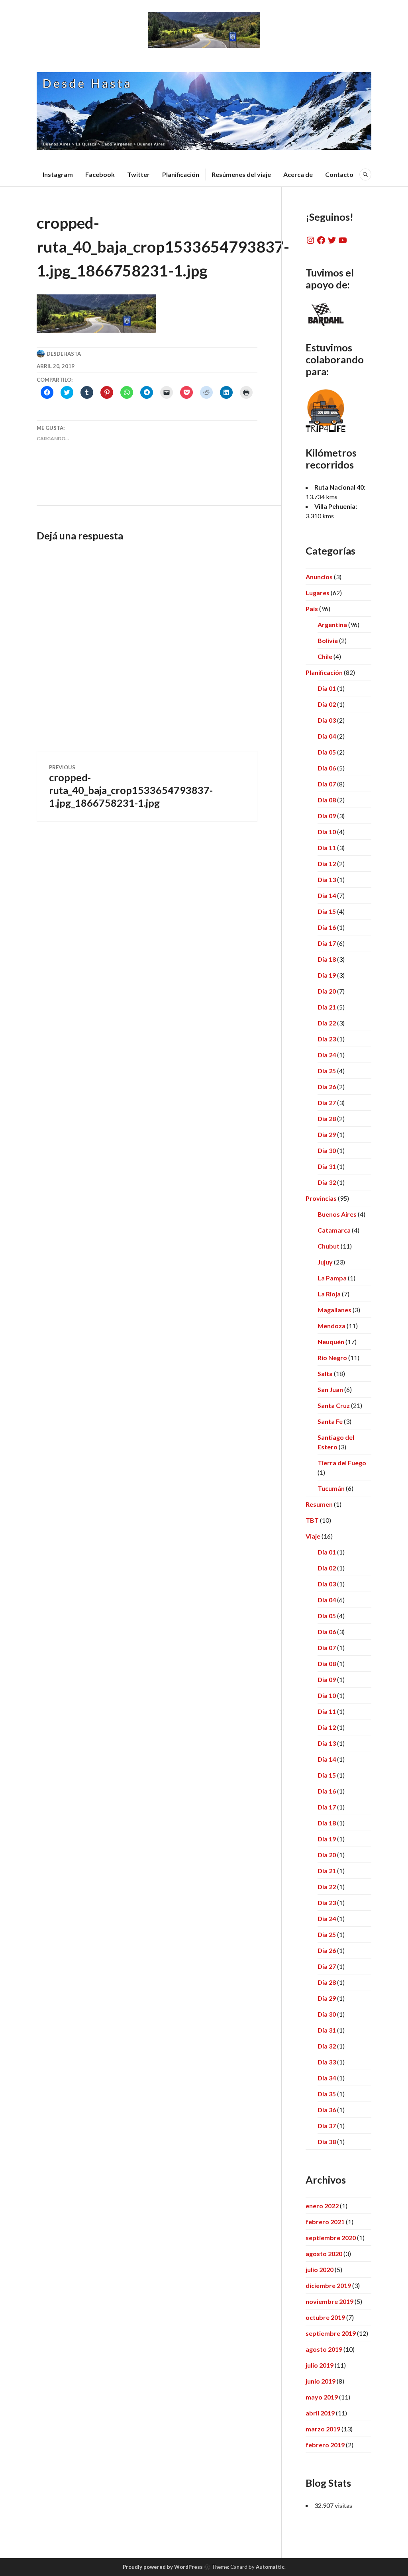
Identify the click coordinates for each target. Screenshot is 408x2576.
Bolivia (328, 640)
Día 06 (327, 768)
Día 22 (327, 1023)
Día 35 (327, 2094)
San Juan (330, 1389)
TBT (312, 1520)
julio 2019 (320, 2365)
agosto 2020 (324, 2254)
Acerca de (298, 174)
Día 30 (327, 1150)
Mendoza (331, 1326)
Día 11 (327, 848)
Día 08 (327, 800)
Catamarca (334, 1230)
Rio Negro (332, 1358)
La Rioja (329, 1294)
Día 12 (327, 864)
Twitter (138, 174)
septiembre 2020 (331, 2238)
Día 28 (327, 1118)
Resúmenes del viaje (241, 174)
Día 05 (327, 752)
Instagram (58, 174)
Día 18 (327, 959)
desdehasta (64, 354)
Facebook (100, 174)
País (312, 609)
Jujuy (325, 1262)
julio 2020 (320, 2269)
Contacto (339, 174)
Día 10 (327, 832)
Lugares (318, 593)
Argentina (332, 624)
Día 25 (327, 1071)
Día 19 (327, 975)
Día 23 (327, 1039)
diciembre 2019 (328, 2285)
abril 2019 (320, 2413)
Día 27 (327, 1103)
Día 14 (327, 895)
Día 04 (327, 736)
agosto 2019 (324, 2349)
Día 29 (327, 1134)
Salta (325, 1373)
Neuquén (331, 1342)
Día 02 (327, 704)
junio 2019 (321, 2381)
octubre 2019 (325, 2317)
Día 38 (327, 2142)
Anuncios (319, 577)
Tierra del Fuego (342, 1463)
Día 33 (327, 2062)
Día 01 (327, 688)
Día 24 (327, 1055)
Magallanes (334, 1310)
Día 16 (327, 927)
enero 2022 (322, 2206)
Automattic (270, 2567)
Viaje (313, 1536)
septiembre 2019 (331, 2333)
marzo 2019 (323, 2429)
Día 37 (327, 2126)
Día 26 (327, 1087)
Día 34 (327, 2078)
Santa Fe (330, 1421)
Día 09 (327, 816)
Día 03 (327, 720)
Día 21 (327, 1007)
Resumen (319, 1504)
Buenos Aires (337, 1214)
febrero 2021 (325, 2222)
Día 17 (327, 943)
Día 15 (327, 911)
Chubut (329, 1246)
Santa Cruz (334, 1405)
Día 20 (327, 991)
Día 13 (327, 879)
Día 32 (327, 1182)
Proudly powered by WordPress (163, 2567)
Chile (325, 656)
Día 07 (327, 784)
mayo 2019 (322, 2397)
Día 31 (327, 1166)
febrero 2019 (325, 2445)
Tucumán (331, 1488)
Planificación (181, 174)
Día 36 (327, 2110)
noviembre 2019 (330, 2301)
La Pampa (332, 1278)
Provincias (321, 1198)
